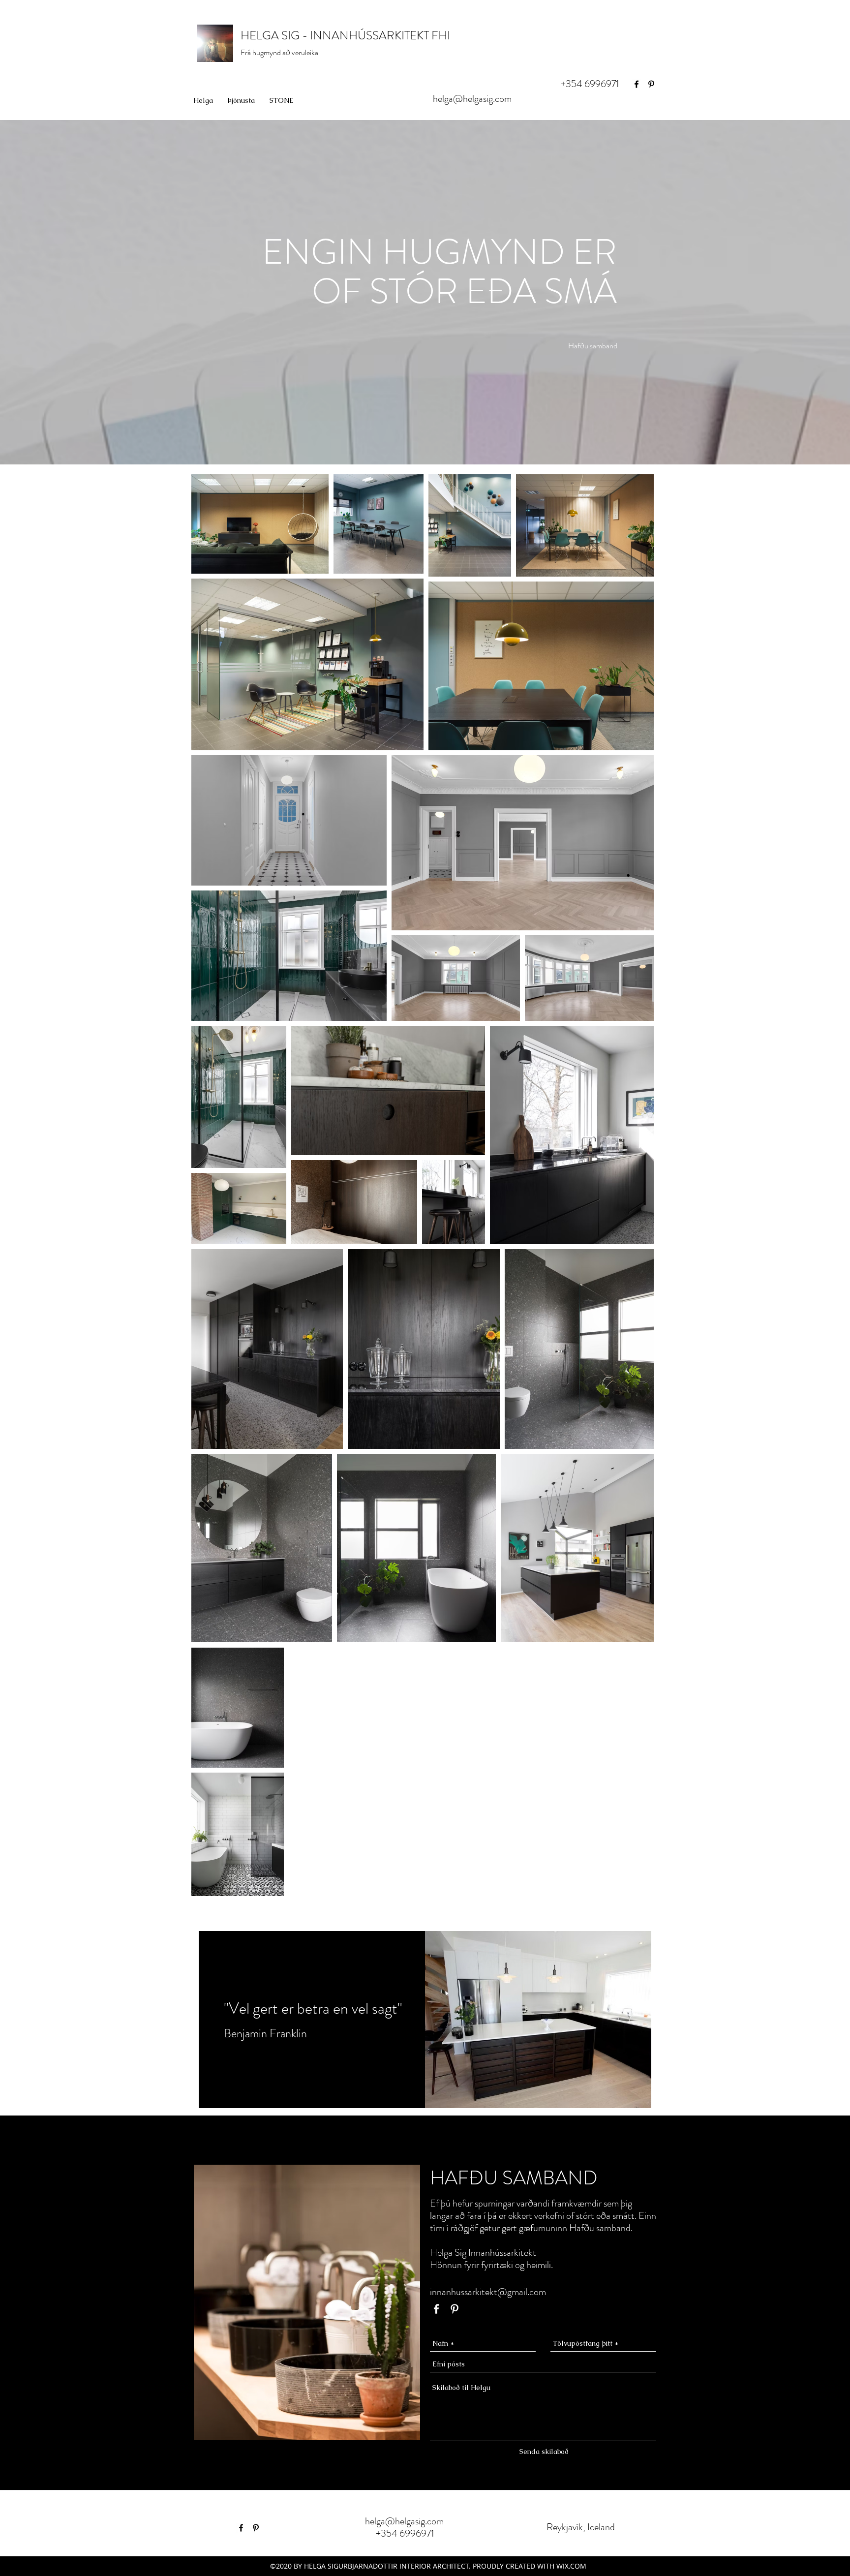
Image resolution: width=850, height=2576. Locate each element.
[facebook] (637, 84)
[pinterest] (651, 84)
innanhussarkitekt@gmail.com (488, 2292)
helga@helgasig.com (472, 99)
